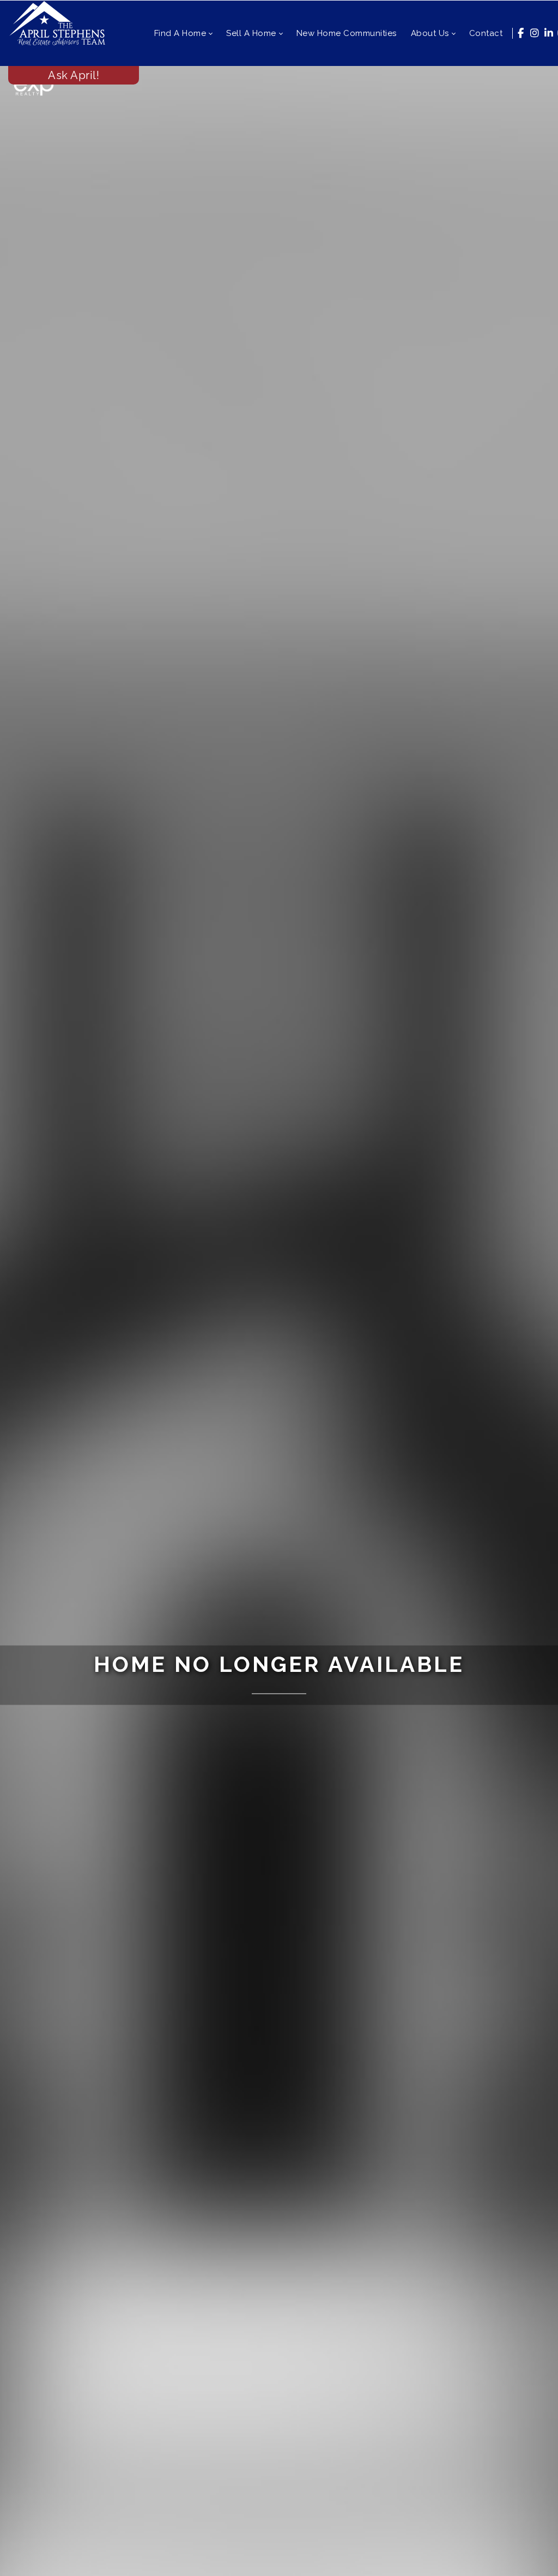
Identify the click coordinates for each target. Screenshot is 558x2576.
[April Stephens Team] (57, 22)
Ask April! (74, 75)
